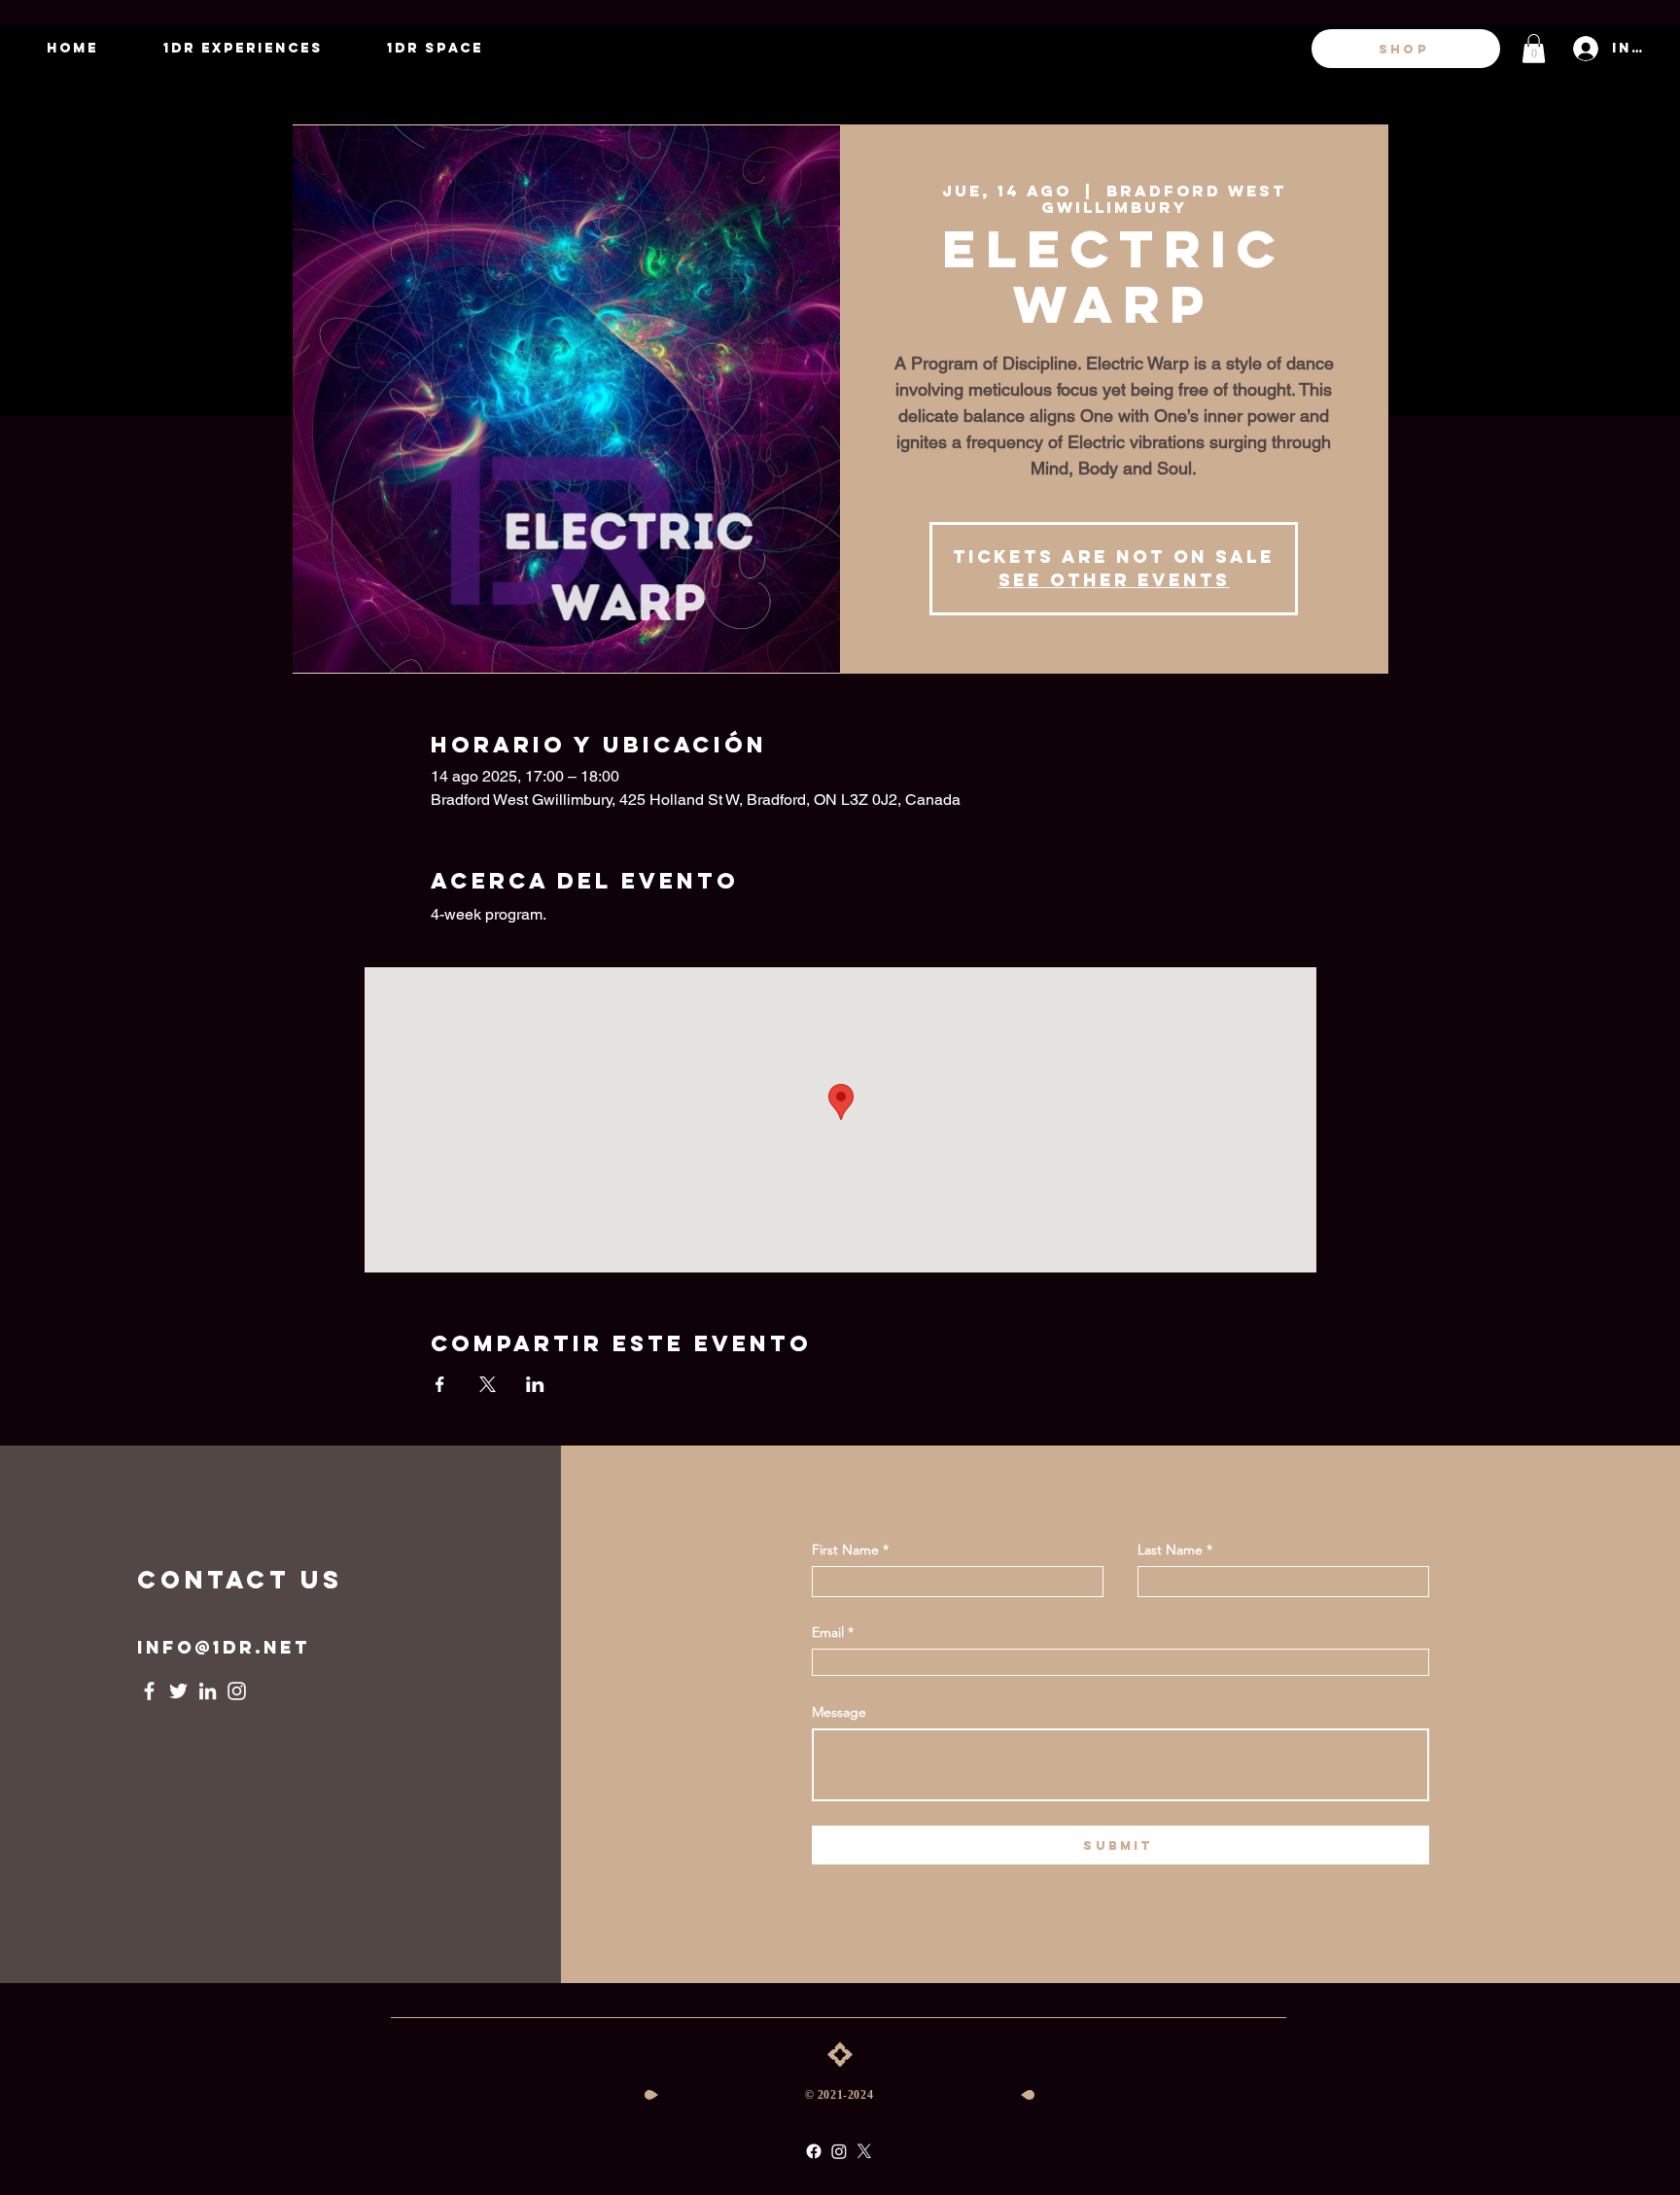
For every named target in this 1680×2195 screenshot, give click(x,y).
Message (839, 1712)
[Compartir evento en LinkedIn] (535, 1384)
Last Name (1170, 1550)
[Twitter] (178, 1691)
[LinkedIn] (208, 1691)
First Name (845, 1550)
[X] (864, 2151)
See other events (1114, 580)
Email (828, 1632)
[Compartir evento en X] (488, 1384)
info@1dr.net (224, 1647)
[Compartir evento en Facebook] (440, 1384)
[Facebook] (149, 1691)
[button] (1534, 49)
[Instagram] (237, 1691)
